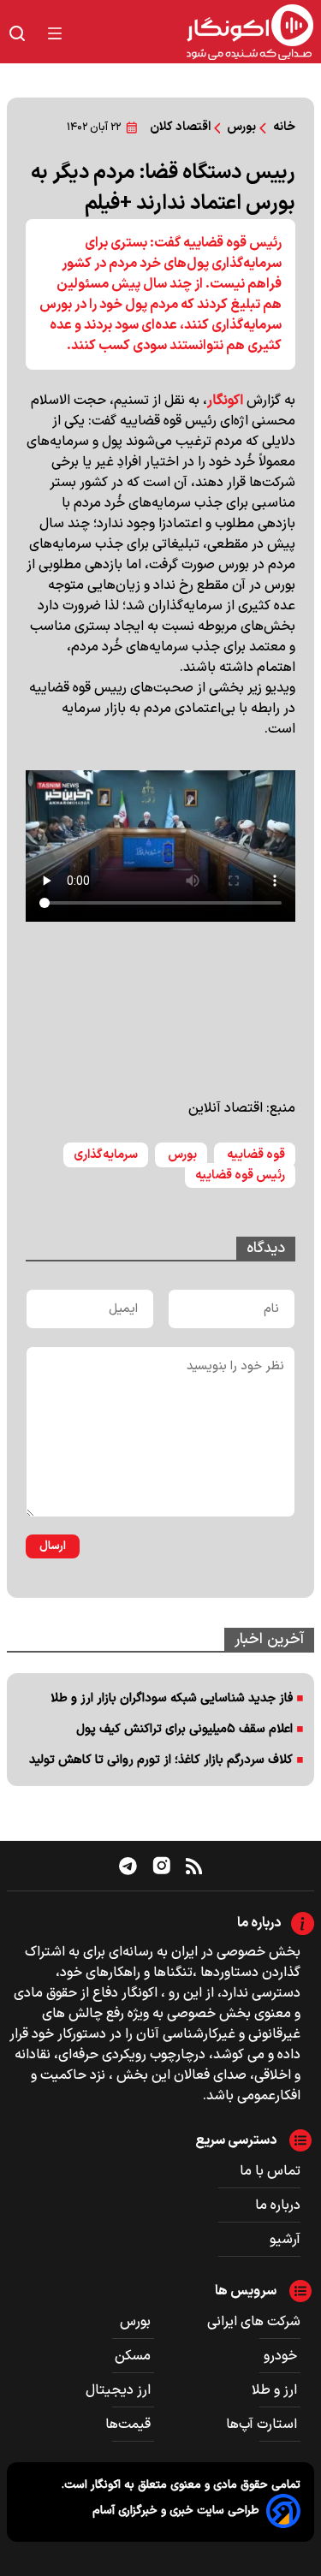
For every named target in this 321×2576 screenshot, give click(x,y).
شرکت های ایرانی (254, 2322)
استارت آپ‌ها (263, 2425)
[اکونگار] (198, 33)
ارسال (53, 1546)
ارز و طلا (276, 2390)
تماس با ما (270, 2171)
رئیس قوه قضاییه (240, 1175)
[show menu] (55, 33)
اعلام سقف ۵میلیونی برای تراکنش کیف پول (184, 1729)
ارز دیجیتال (120, 2390)
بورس (181, 1155)
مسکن (134, 2356)
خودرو (282, 2356)
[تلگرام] (128, 1866)
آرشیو (285, 2240)
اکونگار (225, 401)
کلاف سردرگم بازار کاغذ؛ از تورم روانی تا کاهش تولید (161, 1760)
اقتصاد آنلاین (226, 1108)
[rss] (194, 1866)
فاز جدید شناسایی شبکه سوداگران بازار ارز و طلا (172, 1698)
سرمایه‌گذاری (106, 1155)
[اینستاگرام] (162, 1866)
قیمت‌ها (130, 2425)
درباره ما (278, 2205)
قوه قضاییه (255, 1155)
